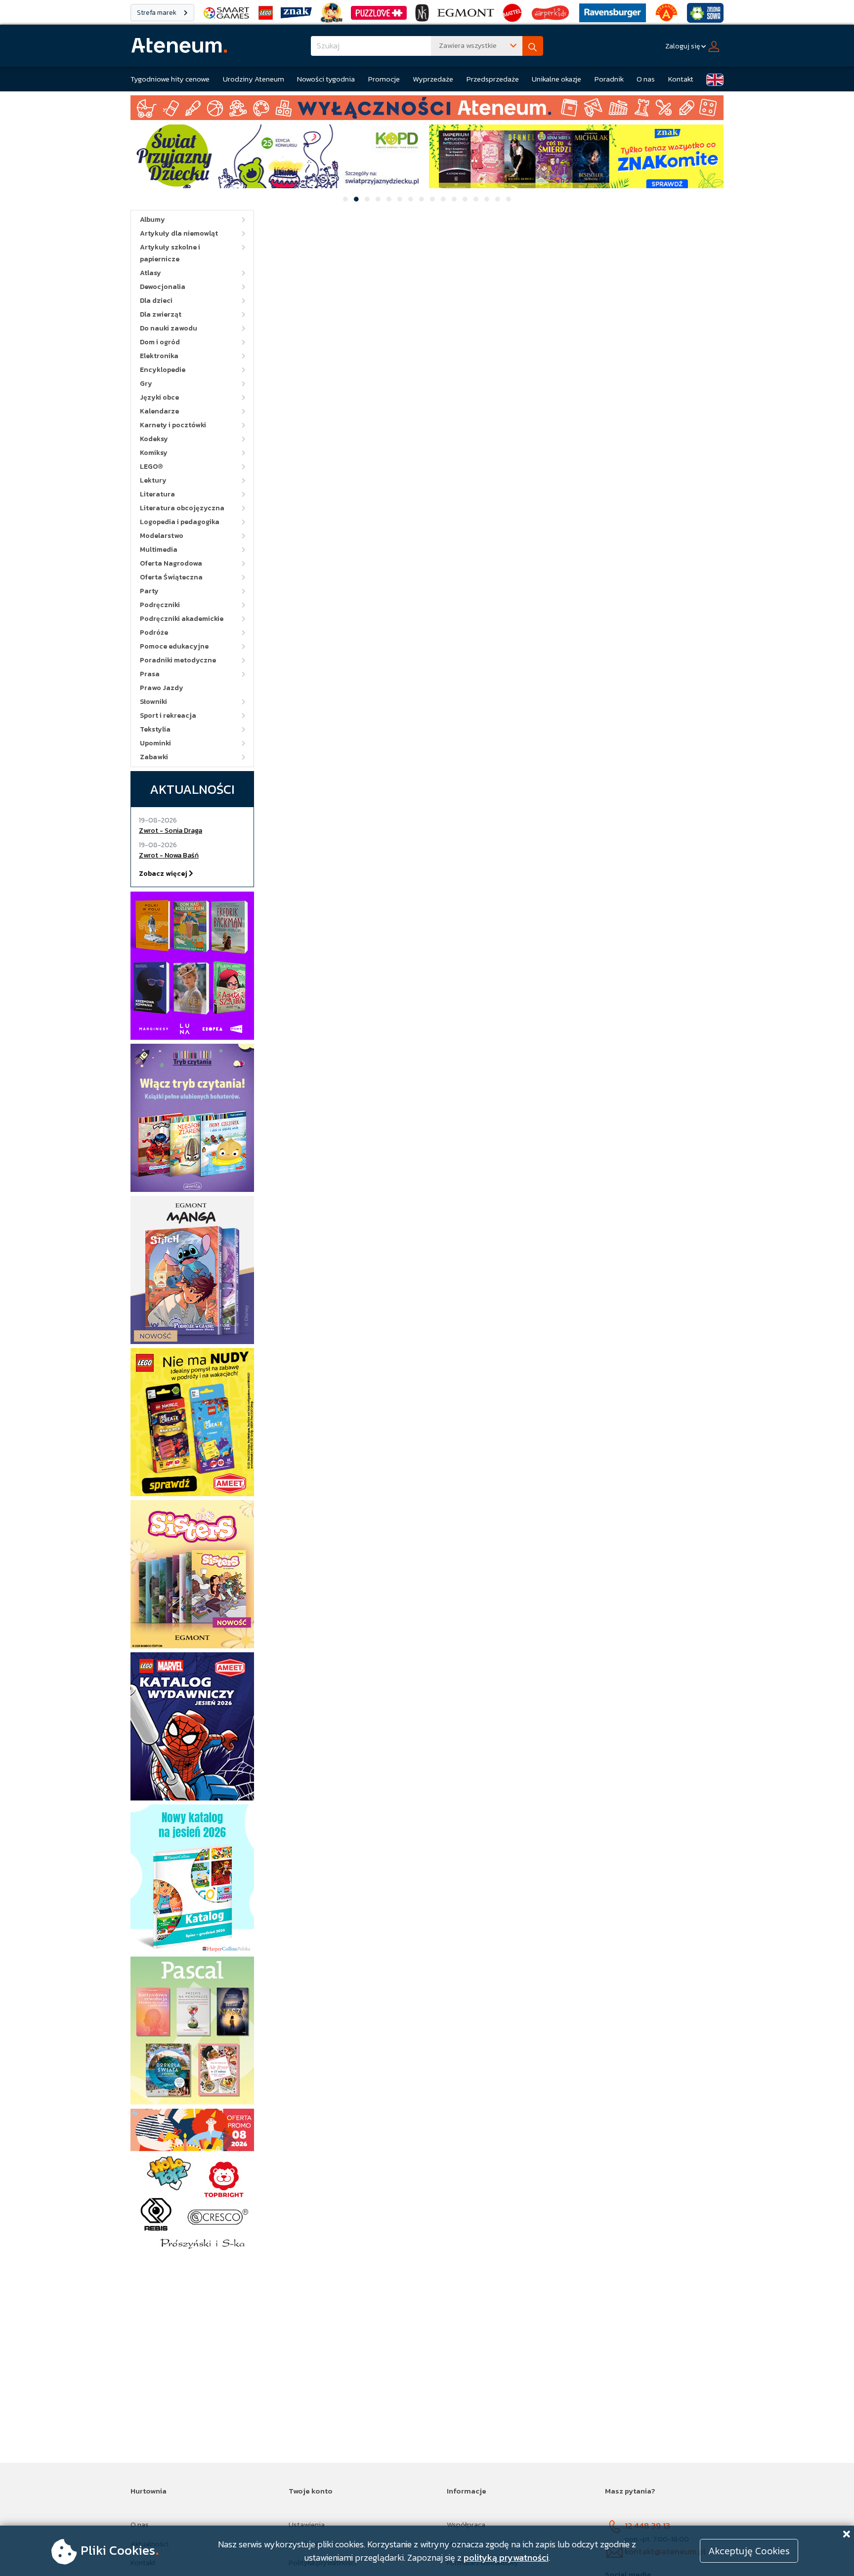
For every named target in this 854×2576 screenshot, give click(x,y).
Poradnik (609, 79)
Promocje (384, 79)
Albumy (152, 220)
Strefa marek (157, 13)
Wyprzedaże (433, 79)
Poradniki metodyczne (178, 660)
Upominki (155, 743)
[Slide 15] (498, 199)
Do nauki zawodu (169, 328)
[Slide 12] (465, 199)
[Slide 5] (389, 199)
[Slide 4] (378, 199)
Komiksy (154, 453)
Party (149, 591)
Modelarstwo (162, 536)
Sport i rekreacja (168, 716)
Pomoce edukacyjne (174, 646)
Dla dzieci (156, 301)
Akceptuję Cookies (749, 2551)
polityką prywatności (506, 2557)
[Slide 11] (454, 199)
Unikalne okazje (556, 79)
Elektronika (159, 356)
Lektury (153, 480)
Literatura (157, 494)
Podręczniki (160, 605)
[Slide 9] (432, 199)
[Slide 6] (400, 199)
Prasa (150, 674)
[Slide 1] (345, 199)
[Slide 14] (487, 199)
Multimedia (159, 550)
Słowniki (153, 702)
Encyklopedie (163, 370)
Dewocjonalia (163, 287)
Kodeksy (154, 439)
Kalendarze (159, 411)
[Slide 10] (443, 199)
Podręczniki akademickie (182, 619)
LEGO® (151, 467)
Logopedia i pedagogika (180, 522)
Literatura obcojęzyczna (182, 508)
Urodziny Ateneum (254, 79)
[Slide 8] (422, 199)
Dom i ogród (160, 342)
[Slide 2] (356, 199)
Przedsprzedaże (493, 79)
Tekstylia (155, 729)
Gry (146, 384)
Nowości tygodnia (326, 79)
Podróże (154, 633)
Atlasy (150, 273)
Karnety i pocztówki (173, 425)
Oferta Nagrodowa (171, 563)
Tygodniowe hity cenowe (170, 79)
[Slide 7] (411, 199)
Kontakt (681, 79)
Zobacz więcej (164, 874)
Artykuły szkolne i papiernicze (170, 253)
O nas (646, 79)
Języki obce (159, 397)
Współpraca (466, 2524)
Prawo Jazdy (162, 688)
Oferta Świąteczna (171, 577)
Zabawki (154, 757)
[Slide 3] (367, 199)
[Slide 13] (476, 199)
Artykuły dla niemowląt (179, 233)
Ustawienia (307, 2524)
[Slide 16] (509, 199)
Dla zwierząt (161, 314)
